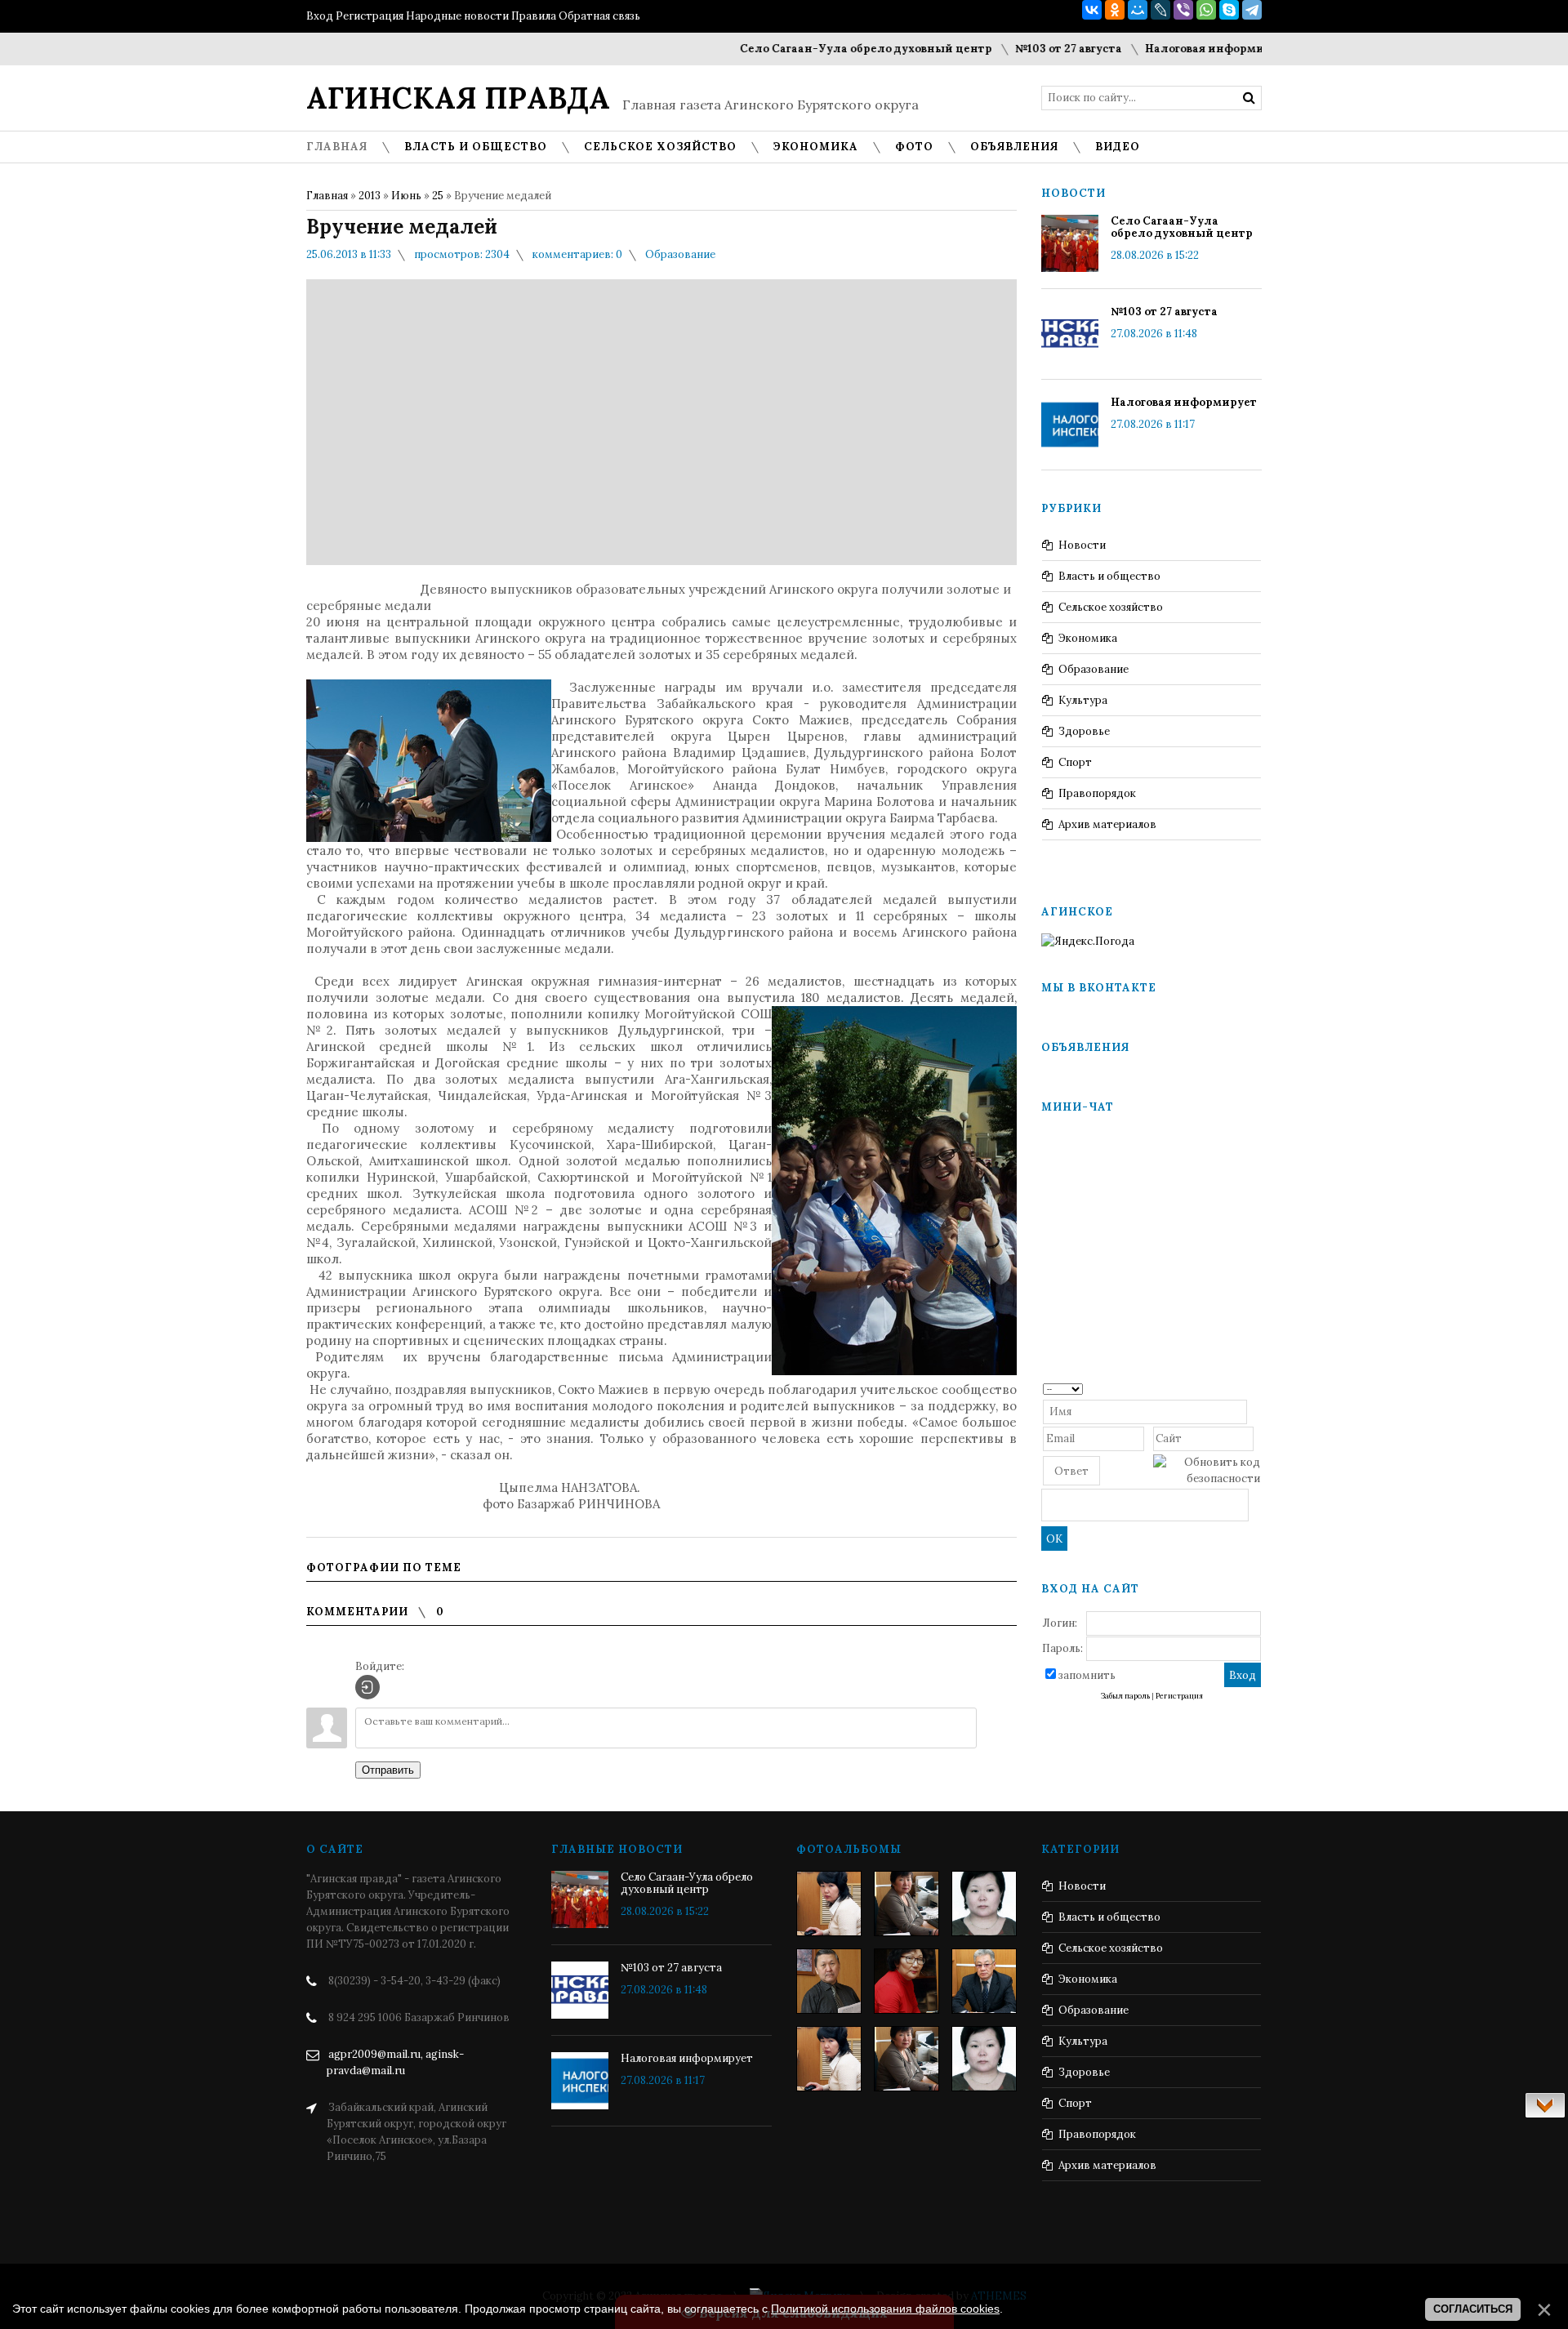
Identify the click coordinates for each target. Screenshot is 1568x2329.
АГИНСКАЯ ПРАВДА (458, 98)
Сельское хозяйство (1111, 607)
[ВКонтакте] (1092, 10)
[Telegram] (1252, 10)
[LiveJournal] (1160, 10)
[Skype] (1229, 10)
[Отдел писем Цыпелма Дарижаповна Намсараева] (984, 1904)
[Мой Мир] (1138, 10)
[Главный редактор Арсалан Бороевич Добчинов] (984, 1981)
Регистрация (370, 16)
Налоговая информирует (1175, 49)
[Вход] (367, 1687)
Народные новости (457, 16)
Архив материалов (1107, 824)
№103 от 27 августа (1025, 49)
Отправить (388, 1770)
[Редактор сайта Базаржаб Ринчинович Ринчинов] (829, 1981)
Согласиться (1473, 2309)
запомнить (1087, 1675)
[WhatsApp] (1206, 10)
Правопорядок (1097, 793)
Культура (1083, 700)
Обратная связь (599, 16)
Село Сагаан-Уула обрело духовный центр (823, 49)
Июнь (406, 196)
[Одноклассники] (1115, 10)
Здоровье (1084, 731)
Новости (1082, 545)
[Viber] (1183, 10)
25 (438, 196)
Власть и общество (1109, 576)
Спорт (1075, 762)
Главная (327, 196)
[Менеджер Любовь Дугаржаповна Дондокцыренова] (906, 1904)
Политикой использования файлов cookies (885, 2309)
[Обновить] (1255, 1388)
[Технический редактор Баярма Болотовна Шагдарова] (829, 1904)
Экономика (1088, 638)
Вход (320, 16)
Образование (680, 254)
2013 (370, 196)
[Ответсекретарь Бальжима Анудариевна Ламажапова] (906, 1981)
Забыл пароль (1125, 1696)
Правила (534, 16)
